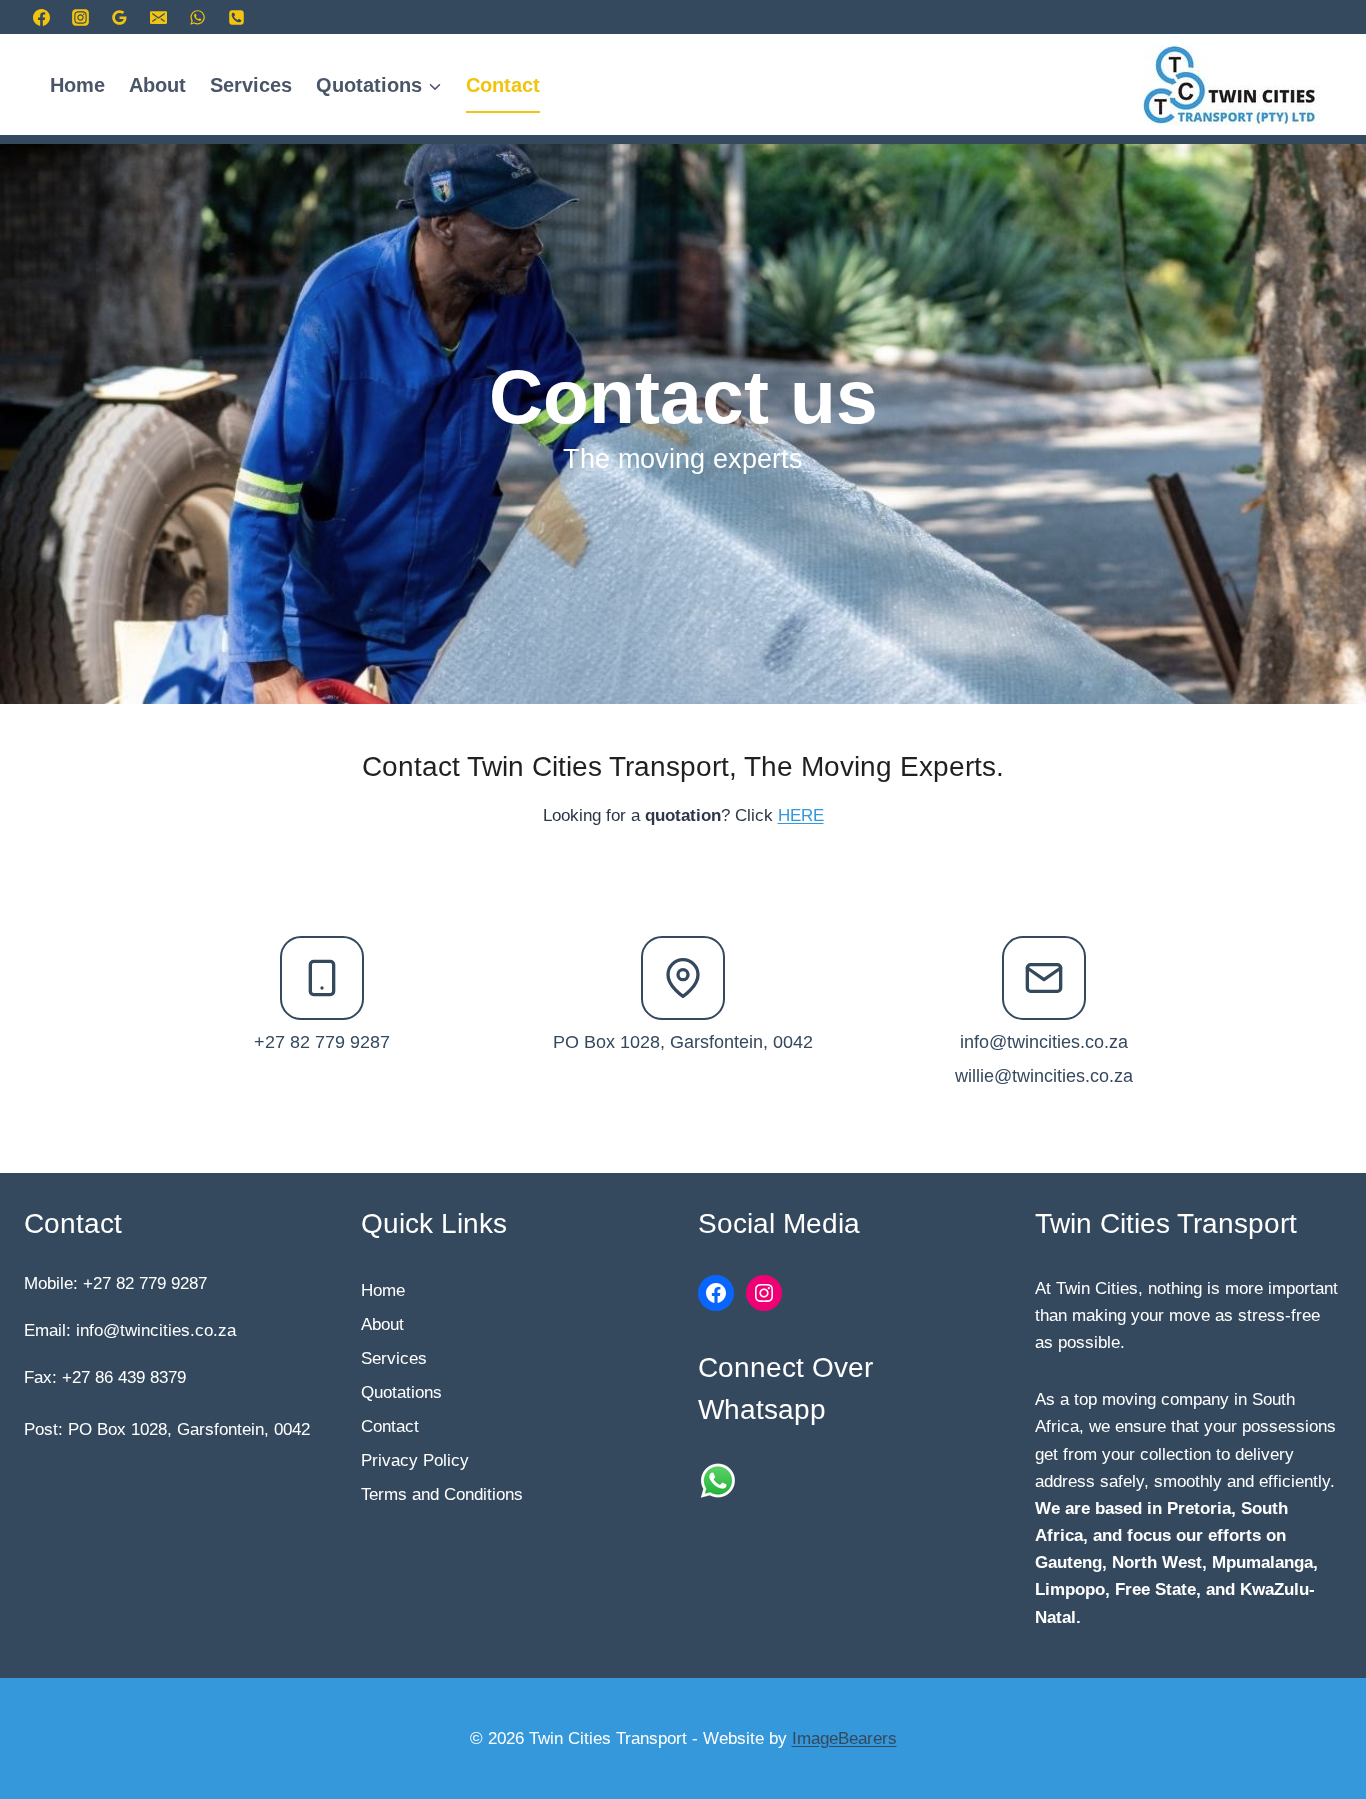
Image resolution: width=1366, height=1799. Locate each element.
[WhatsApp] (197, 17)
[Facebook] (41, 17)
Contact (503, 85)
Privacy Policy (415, 1460)
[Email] (158, 17)
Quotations (401, 1392)
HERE (801, 815)
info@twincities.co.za (1044, 1042)
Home (77, 85)
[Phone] (236, 17)
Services (251, 85)
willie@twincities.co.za (1044, 1076)
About (157, 85)
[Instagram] (80, 17)
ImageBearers (844, 1738)
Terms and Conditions (442, 1494)
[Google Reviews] (119, 17)
